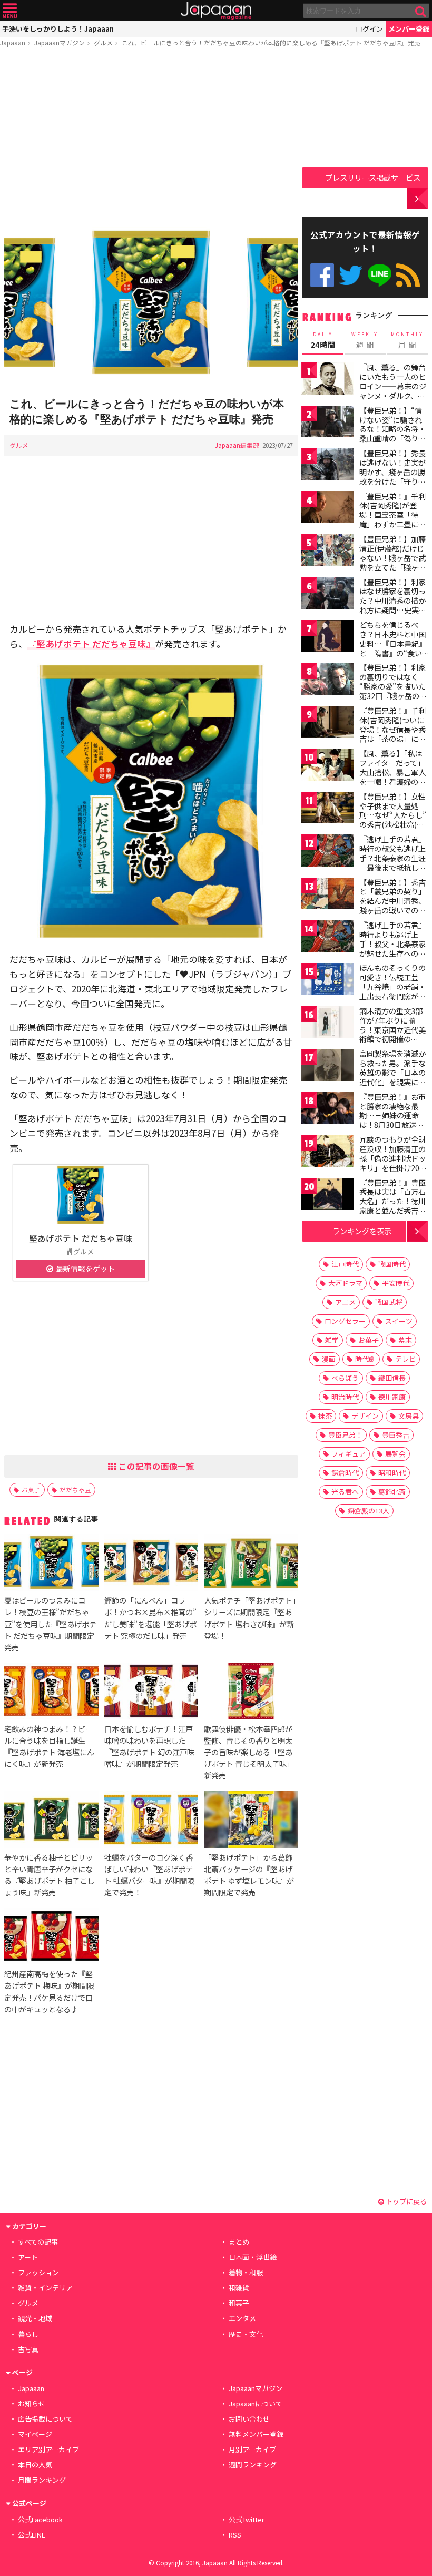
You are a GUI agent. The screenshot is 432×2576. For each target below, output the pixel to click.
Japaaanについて (256, 2403)
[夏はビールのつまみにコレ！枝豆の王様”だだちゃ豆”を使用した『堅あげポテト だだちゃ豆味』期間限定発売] (51, 1564)
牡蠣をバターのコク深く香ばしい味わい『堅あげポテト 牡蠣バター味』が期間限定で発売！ (149, 1875)
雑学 (332, 1340)
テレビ (405, 1359)
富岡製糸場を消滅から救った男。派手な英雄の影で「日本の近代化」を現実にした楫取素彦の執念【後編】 (392, 1077)
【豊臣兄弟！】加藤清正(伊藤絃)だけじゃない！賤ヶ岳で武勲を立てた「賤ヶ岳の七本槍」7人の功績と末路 (392, 562)
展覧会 (395, 1454)
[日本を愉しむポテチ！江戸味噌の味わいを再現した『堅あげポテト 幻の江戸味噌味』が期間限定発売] (151, 1693)
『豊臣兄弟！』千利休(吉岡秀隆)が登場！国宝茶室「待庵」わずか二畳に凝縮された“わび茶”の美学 (392, 519)
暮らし (28, 2334)
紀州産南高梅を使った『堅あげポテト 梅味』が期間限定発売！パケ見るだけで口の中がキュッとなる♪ (49, 1991)
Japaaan (216, 11)
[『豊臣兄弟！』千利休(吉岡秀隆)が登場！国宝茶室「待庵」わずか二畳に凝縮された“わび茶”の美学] (328, 509)
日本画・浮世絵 (253, 2257)
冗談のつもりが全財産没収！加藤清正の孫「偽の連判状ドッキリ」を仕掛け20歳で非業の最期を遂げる (393, 1163)
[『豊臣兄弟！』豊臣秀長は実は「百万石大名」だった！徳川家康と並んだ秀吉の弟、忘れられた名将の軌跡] (328, 1196)
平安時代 (396, 1283)
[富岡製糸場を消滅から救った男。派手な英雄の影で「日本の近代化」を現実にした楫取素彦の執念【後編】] (328, 1066)
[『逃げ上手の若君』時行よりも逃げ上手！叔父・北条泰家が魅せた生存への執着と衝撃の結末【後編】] (328, 938)
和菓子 (239, 2303)
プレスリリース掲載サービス (373, 177)
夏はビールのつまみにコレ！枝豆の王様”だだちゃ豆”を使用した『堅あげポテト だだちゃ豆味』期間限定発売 (50, 1623)
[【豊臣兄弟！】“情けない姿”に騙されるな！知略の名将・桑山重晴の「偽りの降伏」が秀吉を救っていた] (328, 423)
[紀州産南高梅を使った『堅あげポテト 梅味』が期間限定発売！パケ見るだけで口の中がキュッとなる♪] (51, 1938)
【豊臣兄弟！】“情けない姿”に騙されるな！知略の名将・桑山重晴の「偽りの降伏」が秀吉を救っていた (392, 434)
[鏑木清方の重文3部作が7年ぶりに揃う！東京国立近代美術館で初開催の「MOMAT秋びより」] (328, 1024)
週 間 (365, 340)
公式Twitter (351, 275)
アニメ (345, 1302)
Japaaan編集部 (237, 445)
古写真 (28, 2349)
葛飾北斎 (392, 1492)
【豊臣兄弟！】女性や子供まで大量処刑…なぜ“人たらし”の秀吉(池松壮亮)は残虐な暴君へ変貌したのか (393, 820)
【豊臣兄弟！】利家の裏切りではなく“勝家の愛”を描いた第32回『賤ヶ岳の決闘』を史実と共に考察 (393, 691)
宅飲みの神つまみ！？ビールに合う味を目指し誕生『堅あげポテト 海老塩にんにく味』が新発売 (49, 1746)
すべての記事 (38, 2242)
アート (28, 2257)
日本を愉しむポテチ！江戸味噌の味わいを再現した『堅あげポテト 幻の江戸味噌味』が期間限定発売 (149, 1746)
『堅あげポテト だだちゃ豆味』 (91, 643)
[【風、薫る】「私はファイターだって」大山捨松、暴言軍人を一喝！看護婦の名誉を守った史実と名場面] (328, 766)
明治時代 (345, 1397)
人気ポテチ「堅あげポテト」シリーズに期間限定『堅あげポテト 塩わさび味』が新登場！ (250, 1618)
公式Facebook (322, 275)
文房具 (409, 1416)
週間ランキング (253, 2465)
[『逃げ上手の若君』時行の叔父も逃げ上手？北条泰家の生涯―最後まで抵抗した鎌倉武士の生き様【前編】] (328, 852)
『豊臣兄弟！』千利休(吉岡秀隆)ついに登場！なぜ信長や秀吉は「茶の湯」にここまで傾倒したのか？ (392, 734)
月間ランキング (42, 2480)
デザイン (365, 1416)
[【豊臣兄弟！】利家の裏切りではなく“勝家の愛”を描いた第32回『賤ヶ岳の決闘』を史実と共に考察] (328, 680)
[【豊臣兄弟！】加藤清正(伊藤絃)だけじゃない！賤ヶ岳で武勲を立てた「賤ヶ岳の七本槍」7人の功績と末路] (328, 552)
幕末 (405, 1340)
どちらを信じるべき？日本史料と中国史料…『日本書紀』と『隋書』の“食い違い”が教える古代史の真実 (393, 648)
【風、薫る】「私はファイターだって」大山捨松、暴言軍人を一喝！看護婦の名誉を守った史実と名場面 (392, 776)
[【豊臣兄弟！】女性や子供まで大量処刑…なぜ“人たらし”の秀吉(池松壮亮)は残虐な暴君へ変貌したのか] (328, 809)
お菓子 (31, 1489)
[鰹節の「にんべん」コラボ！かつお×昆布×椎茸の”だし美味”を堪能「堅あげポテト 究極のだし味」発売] (151, 1564)
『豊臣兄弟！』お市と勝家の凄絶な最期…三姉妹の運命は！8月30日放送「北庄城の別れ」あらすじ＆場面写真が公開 (392, 1125)
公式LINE (380, 275)
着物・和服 (246, 2272)
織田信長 (392, 1378)
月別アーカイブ (252, 2449)
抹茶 (325, 1416)
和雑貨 (239, 2288)
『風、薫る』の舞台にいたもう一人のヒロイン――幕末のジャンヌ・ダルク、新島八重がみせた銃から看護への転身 (393, 390)
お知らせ (32, 2403)
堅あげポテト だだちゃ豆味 (81, 1238)
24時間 (323, 340)
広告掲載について (45, 2419)
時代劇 (365, 1359)
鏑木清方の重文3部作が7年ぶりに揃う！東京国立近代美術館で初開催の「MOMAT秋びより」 (395, 1029)
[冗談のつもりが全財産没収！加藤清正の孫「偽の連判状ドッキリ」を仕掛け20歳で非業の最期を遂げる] (328, 1152)
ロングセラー (345, 1321)
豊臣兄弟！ (345, 1435)
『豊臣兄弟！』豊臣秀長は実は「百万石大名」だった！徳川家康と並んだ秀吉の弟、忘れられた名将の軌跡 (392, 1206)
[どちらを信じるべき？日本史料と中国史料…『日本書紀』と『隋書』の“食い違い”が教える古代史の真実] (328, 638)
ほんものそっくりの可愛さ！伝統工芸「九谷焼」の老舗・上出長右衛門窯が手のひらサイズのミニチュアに (392, 991)
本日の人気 (35, 2465)
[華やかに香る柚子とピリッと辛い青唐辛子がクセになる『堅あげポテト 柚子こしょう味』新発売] (51, 1821)
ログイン (369, 29)
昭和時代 (392, 1473)
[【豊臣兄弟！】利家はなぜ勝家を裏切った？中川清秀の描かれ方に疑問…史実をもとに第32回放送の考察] (328, 595)
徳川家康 (392, 1397)
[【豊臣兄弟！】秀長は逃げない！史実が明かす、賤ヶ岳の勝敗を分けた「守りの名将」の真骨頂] (328, 466)
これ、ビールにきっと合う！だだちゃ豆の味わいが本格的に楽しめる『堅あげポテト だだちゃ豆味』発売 (271, 42)
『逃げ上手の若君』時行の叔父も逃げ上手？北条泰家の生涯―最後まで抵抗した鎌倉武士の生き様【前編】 (392, 862)
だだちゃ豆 (75, 1489)
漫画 (329, 1359)
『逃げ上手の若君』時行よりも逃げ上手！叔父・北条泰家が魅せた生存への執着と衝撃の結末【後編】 (392, 948)
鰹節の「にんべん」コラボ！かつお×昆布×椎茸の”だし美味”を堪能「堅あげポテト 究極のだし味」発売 (150, 1618)
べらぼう (345, 1378)
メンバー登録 (409, 29)
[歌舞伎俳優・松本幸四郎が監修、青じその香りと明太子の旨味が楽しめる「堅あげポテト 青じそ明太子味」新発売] (251, 1693)
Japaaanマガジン (60, 42)
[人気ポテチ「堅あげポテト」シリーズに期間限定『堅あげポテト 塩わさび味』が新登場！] (251, 1564)
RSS (408, 275)
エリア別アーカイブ (48, 2449)
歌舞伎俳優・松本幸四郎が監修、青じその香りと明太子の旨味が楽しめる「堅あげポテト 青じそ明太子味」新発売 (249, 1752)
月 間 (407, 340)
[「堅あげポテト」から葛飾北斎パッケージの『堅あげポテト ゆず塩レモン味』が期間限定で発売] (251, 1821)
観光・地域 (35, 2318)
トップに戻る (405, 2201)
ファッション (38, 2272)
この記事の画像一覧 (155, 1466)
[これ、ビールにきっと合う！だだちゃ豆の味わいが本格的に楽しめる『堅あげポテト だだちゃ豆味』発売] (151, 304)
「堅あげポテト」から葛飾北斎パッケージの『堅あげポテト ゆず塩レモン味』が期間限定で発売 (249, 1875)
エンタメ (242, 2318)
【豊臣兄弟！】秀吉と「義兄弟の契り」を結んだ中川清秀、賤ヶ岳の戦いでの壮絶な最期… (392, 901)
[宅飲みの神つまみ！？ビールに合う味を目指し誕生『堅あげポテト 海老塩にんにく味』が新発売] (51, 1693)
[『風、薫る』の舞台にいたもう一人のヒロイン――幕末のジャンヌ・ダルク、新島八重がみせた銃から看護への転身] (328, 380)
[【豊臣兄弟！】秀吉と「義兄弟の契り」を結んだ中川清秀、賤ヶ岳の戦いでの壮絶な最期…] (328, 895)
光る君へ (345, 1492)
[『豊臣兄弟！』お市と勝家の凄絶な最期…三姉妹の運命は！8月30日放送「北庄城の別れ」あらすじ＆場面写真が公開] (328, 1110)
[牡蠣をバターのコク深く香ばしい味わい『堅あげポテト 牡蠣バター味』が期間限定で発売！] (151, 1821)
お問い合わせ (249, 2419)
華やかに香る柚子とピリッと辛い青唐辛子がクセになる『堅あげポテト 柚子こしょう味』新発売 (49, 1875)
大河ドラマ (345, 1283)
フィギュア (348, 1454)
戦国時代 (392, 1264)
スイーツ (399, 1321)
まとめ (239, 2242)
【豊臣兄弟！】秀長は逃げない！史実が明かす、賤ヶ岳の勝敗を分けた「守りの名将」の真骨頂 (392, 471)
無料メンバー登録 (256, 2434)
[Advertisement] (151, 135)
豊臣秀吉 (396, 1435)
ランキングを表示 (362, 1231)
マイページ (35, 2434)
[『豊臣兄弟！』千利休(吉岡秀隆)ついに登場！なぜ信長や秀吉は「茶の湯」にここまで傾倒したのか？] (328, 724)
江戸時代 (345, 1264)
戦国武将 (389, 1302)
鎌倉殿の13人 (369, 1511)
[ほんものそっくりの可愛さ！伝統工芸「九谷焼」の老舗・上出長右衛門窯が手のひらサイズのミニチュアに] (328, 981)
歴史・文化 (246, 2334)
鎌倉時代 (345, 1473)
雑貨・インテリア (45, 2288)
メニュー (10, 11)
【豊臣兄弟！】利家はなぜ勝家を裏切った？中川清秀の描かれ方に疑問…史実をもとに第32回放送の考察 (393, 605)
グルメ (103, 42)
